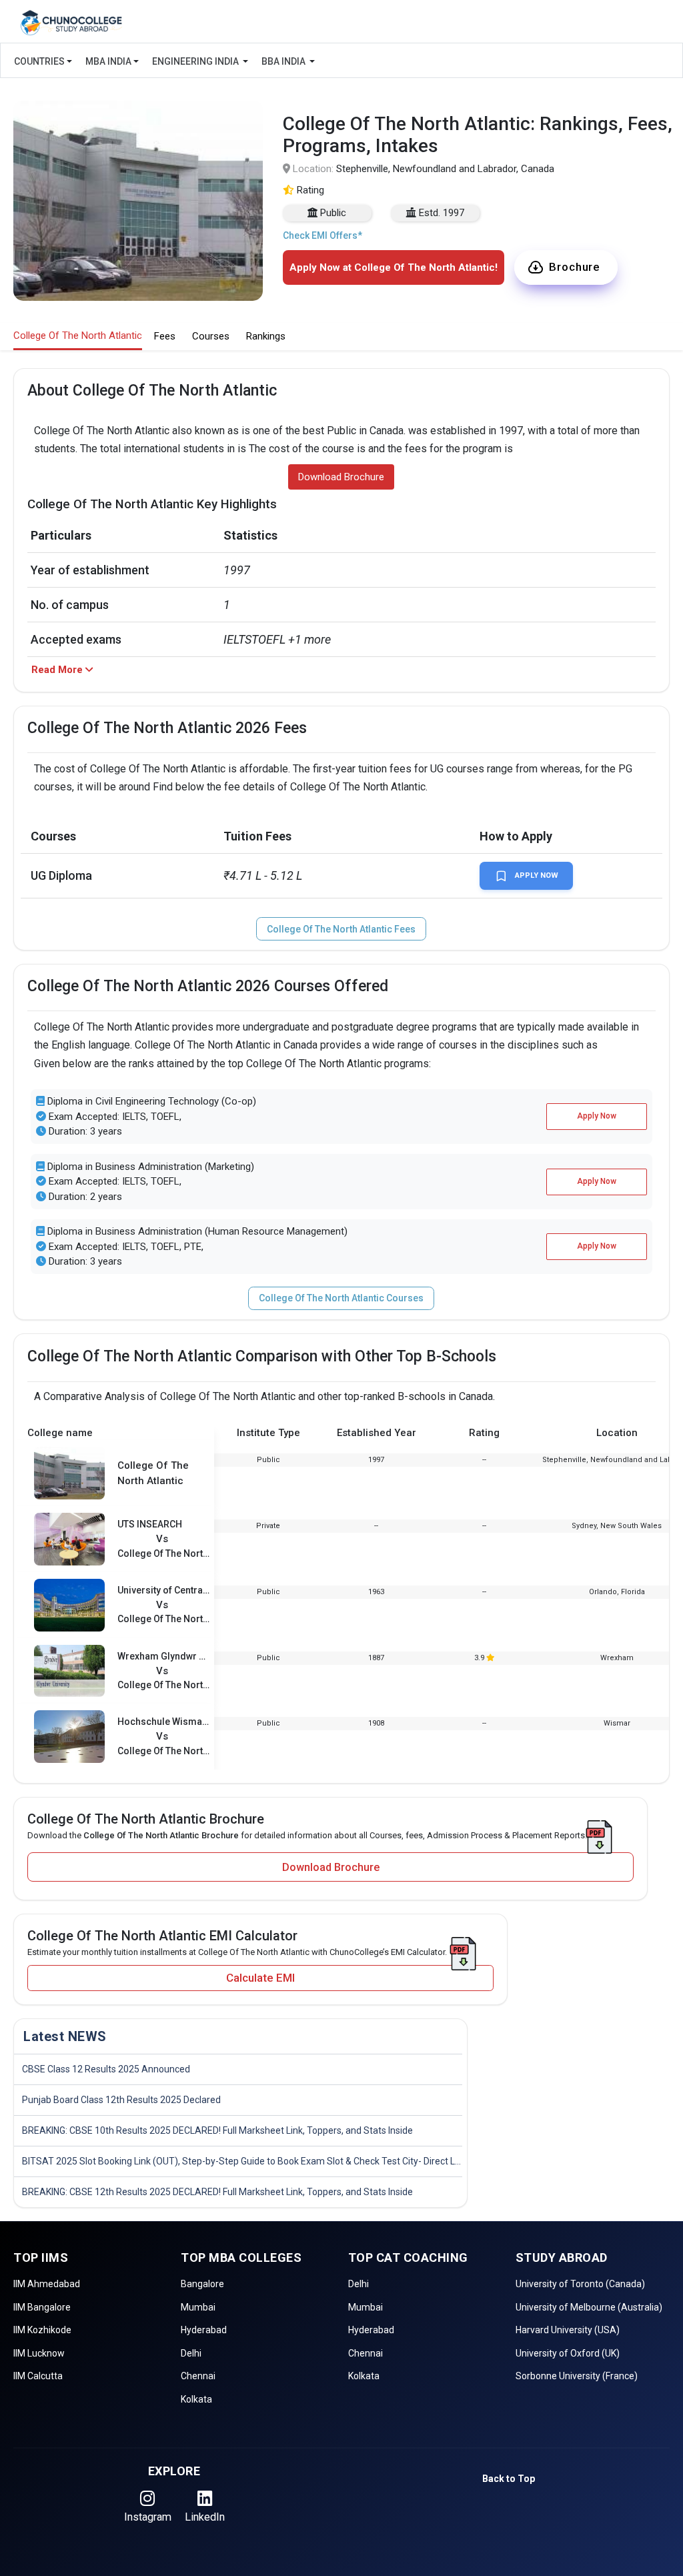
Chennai (198, 2376)
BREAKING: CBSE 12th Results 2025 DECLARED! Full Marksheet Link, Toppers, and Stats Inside (217, 2192)
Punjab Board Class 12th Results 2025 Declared (121, 2100)
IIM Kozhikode (42, 2330)
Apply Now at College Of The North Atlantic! (394, 267)
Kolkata (196, 2399)
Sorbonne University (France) (577, 2376)
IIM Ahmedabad (47, 2284)
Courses (211, 336)
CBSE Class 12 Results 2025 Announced (106, 2069)
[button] (566, 268)
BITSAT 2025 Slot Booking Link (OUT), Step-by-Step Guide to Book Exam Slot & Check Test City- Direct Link (242, 2161)
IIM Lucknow (39, 2353)
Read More (58, 670)
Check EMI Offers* (322, 235)
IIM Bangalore (42, 2307)
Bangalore (202, 2284)
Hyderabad (204, 2330)
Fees (165, 336)
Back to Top (509, 2479)
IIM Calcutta (38, 2376)
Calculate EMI (260, 1978)
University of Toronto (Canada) (580, 2284)
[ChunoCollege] (71, 23)
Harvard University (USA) (568, 2330)
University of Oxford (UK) (568, 2353)
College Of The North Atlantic (78, 336)
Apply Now (537, 875)
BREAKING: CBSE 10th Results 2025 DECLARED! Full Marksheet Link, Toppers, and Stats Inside (217, 2130)
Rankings (266, 336)
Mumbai (198, 2307)
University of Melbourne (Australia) (589, 2307)
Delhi (191, 2353)
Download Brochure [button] (341, 477)
